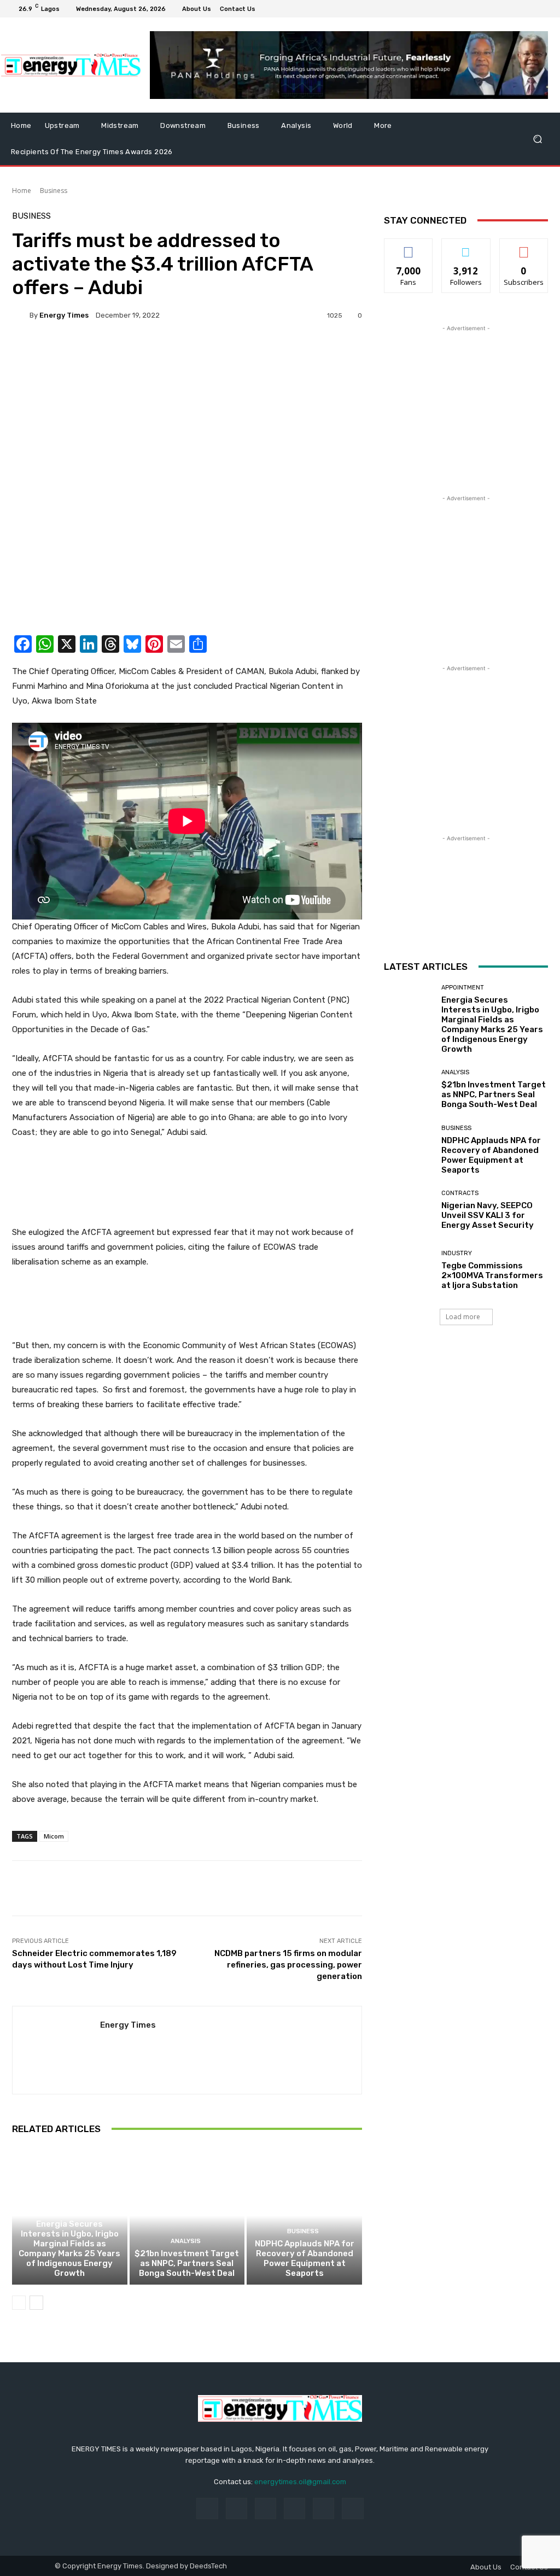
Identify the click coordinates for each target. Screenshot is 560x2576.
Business (54, 191)
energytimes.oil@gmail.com (300, 2482)
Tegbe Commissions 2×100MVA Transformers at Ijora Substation (492, 1275)
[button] (537, 139)
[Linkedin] (266, 2508)
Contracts (460, 1193)
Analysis (186, 2241)
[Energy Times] (21, 315)
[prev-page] (19, 2303)
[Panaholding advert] (187, 1184)
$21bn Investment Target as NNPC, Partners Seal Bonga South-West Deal (187, 2263)
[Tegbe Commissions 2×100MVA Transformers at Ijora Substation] (409, 1271)
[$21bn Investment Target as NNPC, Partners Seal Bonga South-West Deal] (187, 2216)
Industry (457, 1253)
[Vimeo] (530, 9)
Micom (54, 1836)
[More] (504, 1888)
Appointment (68, 2212)
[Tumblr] (323, 2508)
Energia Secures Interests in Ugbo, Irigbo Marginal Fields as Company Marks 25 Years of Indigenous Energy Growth (69, 2249)
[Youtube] (544, 9)
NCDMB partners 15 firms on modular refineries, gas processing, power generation (288, 1965)
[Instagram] (504, 9)
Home (22, 191)
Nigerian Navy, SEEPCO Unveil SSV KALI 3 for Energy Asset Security (488, 1215)
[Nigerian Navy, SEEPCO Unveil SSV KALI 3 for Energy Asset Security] (409, 1210)
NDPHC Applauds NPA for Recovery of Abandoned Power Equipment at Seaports (305, 2258)
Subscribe (524, 247)
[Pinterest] (294, 2508)
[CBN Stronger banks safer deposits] (187, 502)
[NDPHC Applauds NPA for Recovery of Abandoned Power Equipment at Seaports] (304, 2216)
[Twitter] (517, 9)
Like (409, 247)
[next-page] (36, 2303)
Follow (466, 247)
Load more (463, 1317)
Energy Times (64, 315)
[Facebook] (491, 9)
